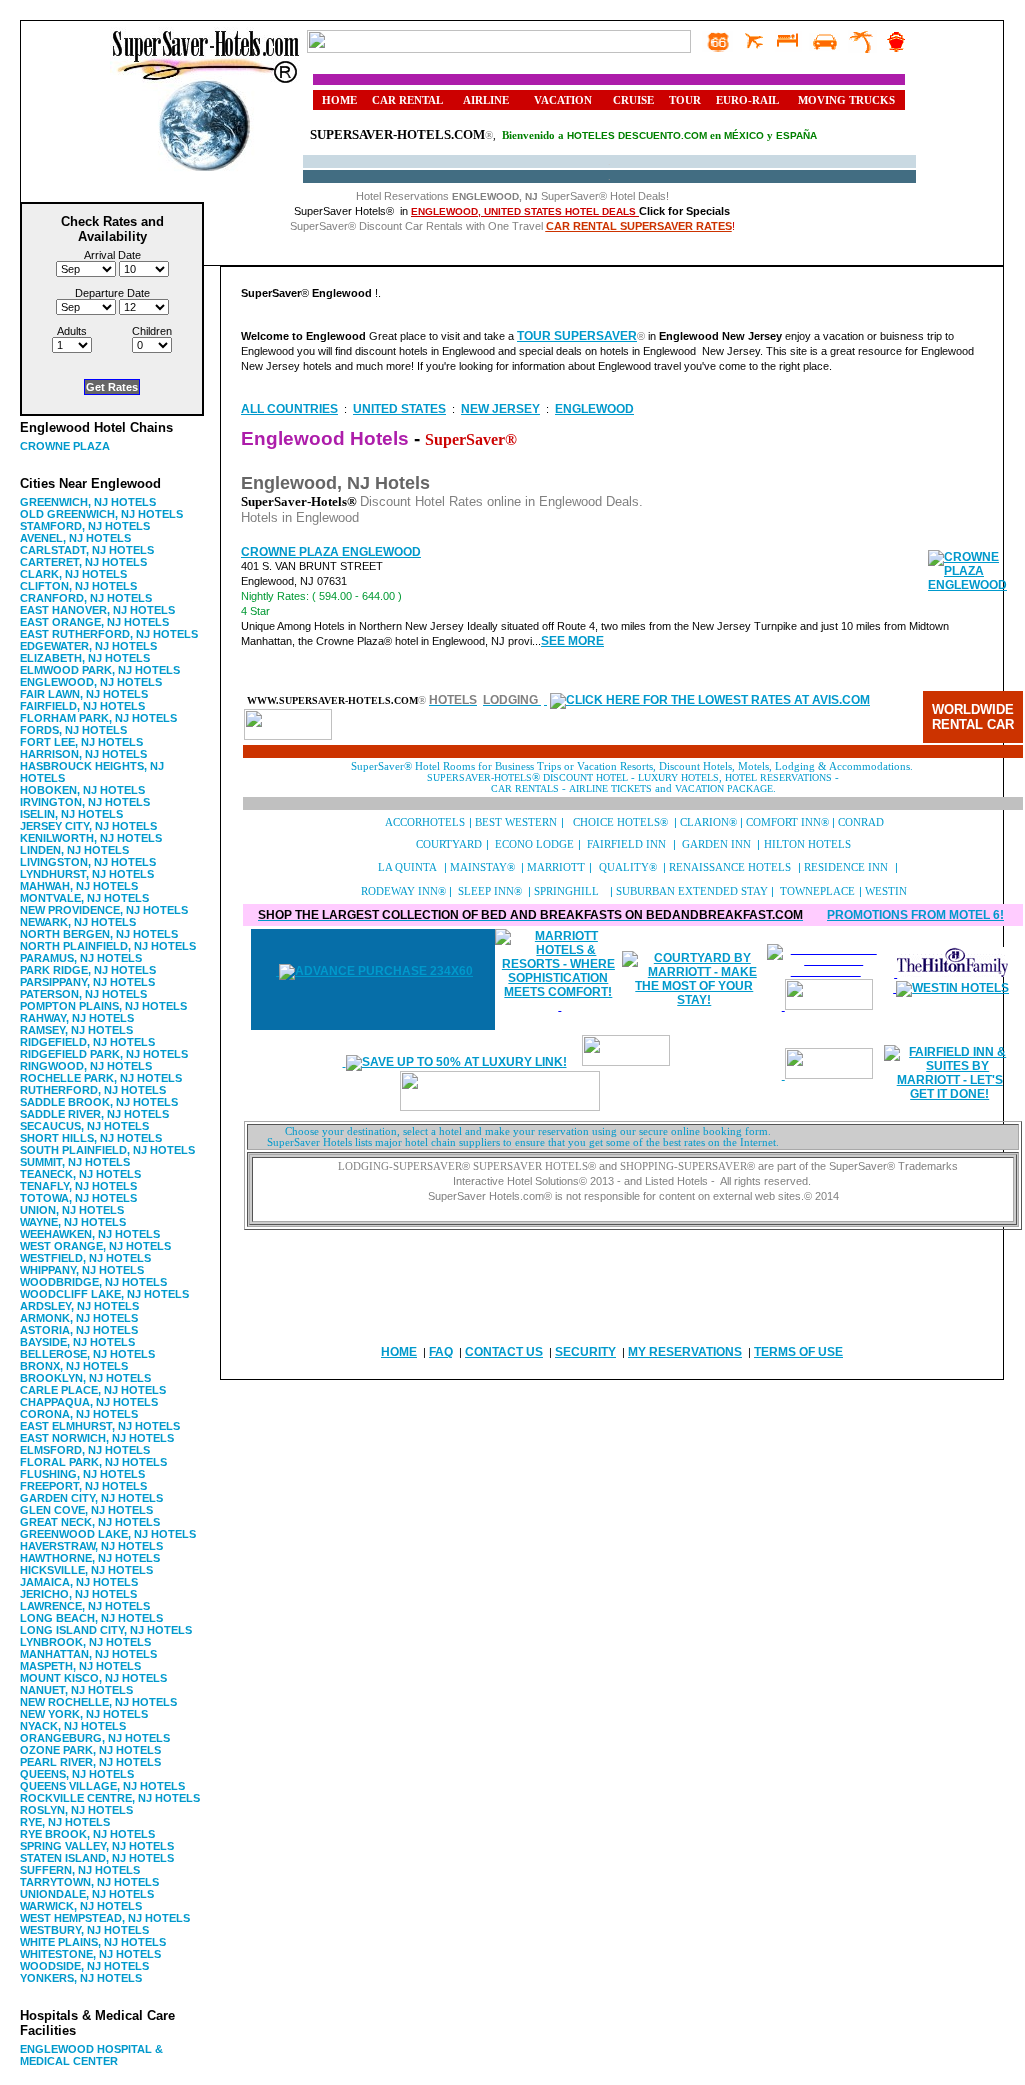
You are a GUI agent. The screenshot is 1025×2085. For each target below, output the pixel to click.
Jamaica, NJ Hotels (79, 1582)
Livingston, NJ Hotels (88, 862)
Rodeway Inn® (403, 891)
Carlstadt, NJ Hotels (87, 550)
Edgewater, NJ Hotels (88, 646)
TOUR (685, 100)
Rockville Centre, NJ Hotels (110, 1798)
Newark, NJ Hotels (78, 922)
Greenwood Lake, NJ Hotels (108, 1534)
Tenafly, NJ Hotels (78, 1186)
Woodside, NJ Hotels (84, 1966)
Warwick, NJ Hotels (81, 1906)
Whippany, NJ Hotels (82, 1270)
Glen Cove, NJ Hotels (86, 1510)
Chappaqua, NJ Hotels (89, 1402)
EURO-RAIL (747, 100)
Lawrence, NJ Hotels (85, 1606)
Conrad (861, 822)
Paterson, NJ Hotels (83, 994)
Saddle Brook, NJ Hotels (99, 1102)
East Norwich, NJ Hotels (97, 1438)
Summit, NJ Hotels (75, 1162)
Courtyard (449, 844)
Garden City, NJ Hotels (91, 1498)
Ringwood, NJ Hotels (86, 1066)
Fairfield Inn (626, 844)
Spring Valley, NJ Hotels (97, 1846)
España (796, 135)
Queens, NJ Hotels (77, 1774)
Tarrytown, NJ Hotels (89, 1882)
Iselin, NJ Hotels (71, 814)
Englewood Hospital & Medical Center (91, 2055)
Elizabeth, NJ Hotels (85, 658)
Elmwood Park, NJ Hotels (100, 670)
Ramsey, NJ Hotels (76, 1030)
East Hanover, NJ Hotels (97, 610)
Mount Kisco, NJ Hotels (93, 1678)
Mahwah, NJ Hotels (79, 886)
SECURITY (585, 1352)
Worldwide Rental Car (973, 717)
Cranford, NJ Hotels (86, 598)
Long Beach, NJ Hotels (91, 1618)
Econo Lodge (534, 844)
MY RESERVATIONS (685, 1352)
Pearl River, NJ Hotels (90, 1762)
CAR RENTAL (407, 100)
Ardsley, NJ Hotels (79, 1306)
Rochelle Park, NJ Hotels (101, 1078)
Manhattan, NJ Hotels (88, 1654)
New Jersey (500, 409)
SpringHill (568, 891)
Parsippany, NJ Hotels (87, 982)
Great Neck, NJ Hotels (90, 1522)
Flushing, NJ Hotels (82, 1474)
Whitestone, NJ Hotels (90, 1954)
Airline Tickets (612, 788)
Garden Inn (716, 844)
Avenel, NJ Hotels (75, 538)
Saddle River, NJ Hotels (94, 1114)
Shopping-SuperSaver (683, 1166)
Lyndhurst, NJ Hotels (87, 874)
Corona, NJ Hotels (79, 1414)
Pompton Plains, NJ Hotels (103, 1006)
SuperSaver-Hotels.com (397, 134)
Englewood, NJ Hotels (91, 682)
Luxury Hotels (678, 777)
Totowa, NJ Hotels (78, 1198)
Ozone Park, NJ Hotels (90, 1750)
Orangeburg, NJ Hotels (95, 1738)
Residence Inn (846, 867)
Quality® (628, 867)
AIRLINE (486, 100)
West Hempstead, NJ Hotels (105, 1918)
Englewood (594, 409)
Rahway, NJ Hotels (77, 1018)
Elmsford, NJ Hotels (85, 1450)
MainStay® (482, 867)
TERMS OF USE (798, 1352)
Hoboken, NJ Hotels (82, 790)
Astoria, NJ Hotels (79, 1330)
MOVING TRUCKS (846, 100)
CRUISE (633, 100)
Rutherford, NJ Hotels (93, 1090)
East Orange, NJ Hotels (94, 622)
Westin (886, 891)
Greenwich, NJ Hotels (88, 502)
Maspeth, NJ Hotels (80, 1666)
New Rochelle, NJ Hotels (98, 1702)
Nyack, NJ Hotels (73, 1726)
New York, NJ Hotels (84, 1714)
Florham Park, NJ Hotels (98, 718)
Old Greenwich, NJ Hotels (101, 514)
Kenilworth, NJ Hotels (91, 838)
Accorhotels (426, 822)
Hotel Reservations (778, 777)
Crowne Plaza (65, 446)
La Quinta (407, 867)
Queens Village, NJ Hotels (102, 1786)
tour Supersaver (577, 336)
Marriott (556, 867)
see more (572, 641)
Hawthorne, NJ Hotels (90, 1558)
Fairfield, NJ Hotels (82, 706)
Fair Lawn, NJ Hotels (84, 694)
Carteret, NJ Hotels (83, 562)
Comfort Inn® (787, 822)
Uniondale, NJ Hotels (87, 1894)
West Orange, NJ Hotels (95, 1246)
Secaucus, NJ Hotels (84, 1126)
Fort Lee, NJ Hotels (81, 742)
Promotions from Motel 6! (915, 915)
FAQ (441, 1352)
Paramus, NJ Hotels (81, 958)
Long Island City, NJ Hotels (106, 1630)
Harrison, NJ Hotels (83, 754)
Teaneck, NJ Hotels (80, 1174)
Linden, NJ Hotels (74, 850)
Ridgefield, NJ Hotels (87, 1042)
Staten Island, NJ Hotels (97, 1858)
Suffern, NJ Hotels (80, 1870)
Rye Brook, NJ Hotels (87, 1834)
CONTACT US (504, 1352)
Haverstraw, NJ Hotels (91, 1546)
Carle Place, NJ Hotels (93, 1390)
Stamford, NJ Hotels (85, 526)
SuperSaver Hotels (530, 1166)
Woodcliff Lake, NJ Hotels (104, 1294)
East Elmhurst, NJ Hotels (100, 1426)
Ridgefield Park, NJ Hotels (104, 1054)
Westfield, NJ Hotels (85, 1258)
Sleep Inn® (490, 891)
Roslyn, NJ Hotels (76, 1810)
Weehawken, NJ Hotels (90, 1234)
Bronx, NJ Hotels (74, 1366)
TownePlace (817, 891)
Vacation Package (724, 788)
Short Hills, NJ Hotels (91, 1138)
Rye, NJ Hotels (65, 1822)
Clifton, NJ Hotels (78, 586)
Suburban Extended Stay (692, 891)
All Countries (289, 409)
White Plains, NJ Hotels (93, 1942)
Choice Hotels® (620, 822)
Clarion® (708, 822)
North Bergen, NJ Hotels (99, 934)
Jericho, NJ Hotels (78, 1594)
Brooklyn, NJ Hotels (85, 1378)
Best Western (516, 822)
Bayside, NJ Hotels (77, 1342)
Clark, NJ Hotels (73, 574)
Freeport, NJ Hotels (83, 1486)
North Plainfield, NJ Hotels (108, 946)
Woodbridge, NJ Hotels (93, 1282)
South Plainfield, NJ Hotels (107, 1150)
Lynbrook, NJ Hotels (85, 1642)
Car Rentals (525, 788)
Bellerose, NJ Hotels (87, 1354)
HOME (339, 100)
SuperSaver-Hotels (479, 777)
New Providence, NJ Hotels (104, 910)
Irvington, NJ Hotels (85, 802)
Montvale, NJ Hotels (84, 898)
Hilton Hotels (807, 844)
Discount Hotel (584, 777)
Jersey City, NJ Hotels (88, 826)
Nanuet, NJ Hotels (76, 1690)
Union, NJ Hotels (72, 1210)
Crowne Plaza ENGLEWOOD (331, 552)
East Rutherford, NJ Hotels (109, 634)
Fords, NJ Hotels (73, 730)
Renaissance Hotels (730, 867)
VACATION (563, 100)
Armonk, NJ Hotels (79, 1318)
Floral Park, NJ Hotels (93, 1462)
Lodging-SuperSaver (400, 1166)
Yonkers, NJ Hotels (81, 1978)
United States (399, 409)
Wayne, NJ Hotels (73, 1222)
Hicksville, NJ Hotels (86, 1570)
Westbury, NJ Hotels (84, 1930)
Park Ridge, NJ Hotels (88, 970)
